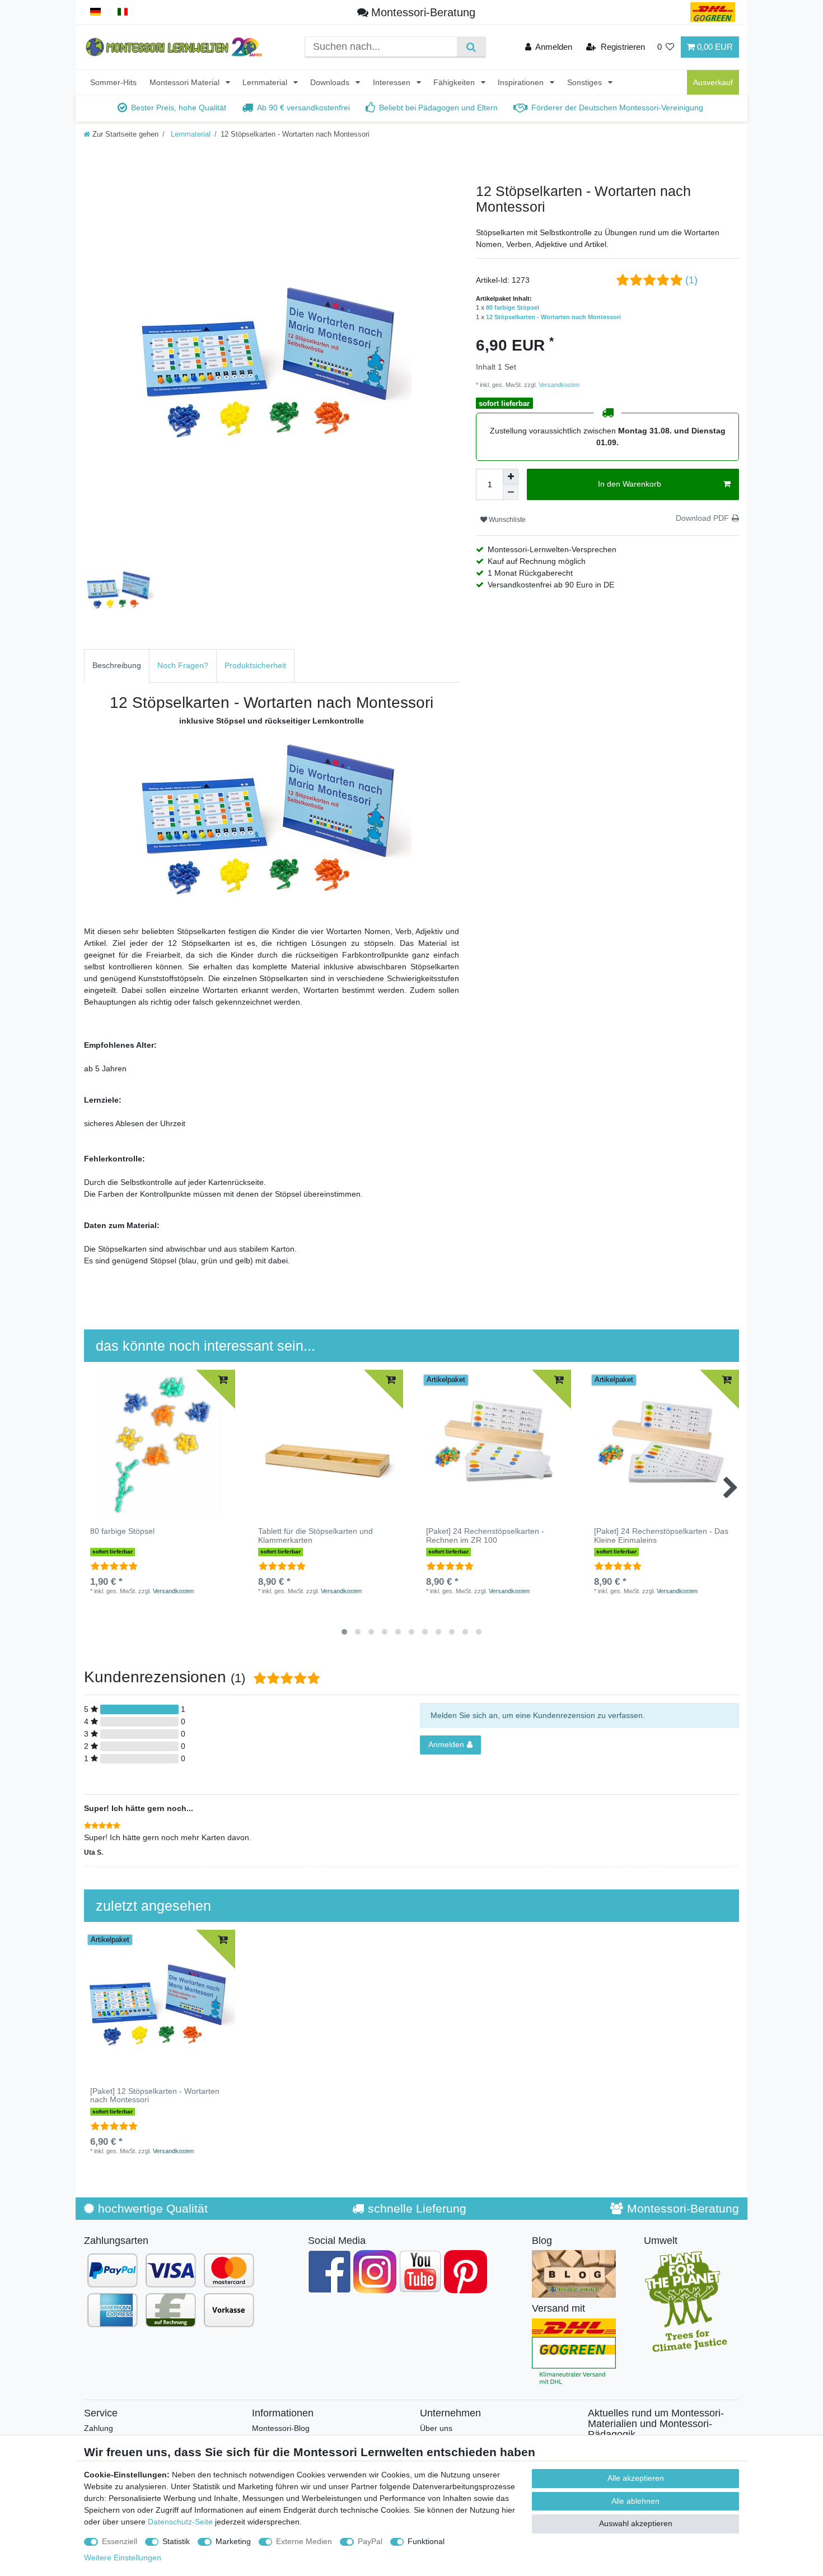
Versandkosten (558, 385)
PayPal (370, 2541)
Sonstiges (586, 82)
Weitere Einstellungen (123, 2558)
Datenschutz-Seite (180, 2522)
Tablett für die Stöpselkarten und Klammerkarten (315, 1536)
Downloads (331, 82)
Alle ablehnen (635, 2501)
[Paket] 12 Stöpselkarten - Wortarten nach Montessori (155, 2096)
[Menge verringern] (511, 492)
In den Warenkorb (630, 484)
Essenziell (120, 2541)
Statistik (176, 2541)
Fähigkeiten (455, 82)
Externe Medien (304, 2541)
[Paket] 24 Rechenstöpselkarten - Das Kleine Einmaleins (661, 1536)
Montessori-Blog (281, 2428)
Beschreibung (117, 665)
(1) (691, 280)
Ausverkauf (713, 82)
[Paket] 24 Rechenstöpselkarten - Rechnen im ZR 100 (485, 1536)
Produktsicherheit (255, 665)
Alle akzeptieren (636, 2478)
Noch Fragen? (183, 665)
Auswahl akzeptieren (636, 2523)
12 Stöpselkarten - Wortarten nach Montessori (553, 317)
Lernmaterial (266, 82)
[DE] (95, 12)
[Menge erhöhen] (511, 477)
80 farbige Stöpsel (513, 307)
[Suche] (471, 47)
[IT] (123, 12)
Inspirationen (522, 82)
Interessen (393, 82)
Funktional (426, 2541)
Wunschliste (506, 520)
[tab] (117, 666)
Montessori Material (186, 82)
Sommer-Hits (113, 82)
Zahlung (99, 2428)
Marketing (233, 2541)
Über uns (436, 2428)
